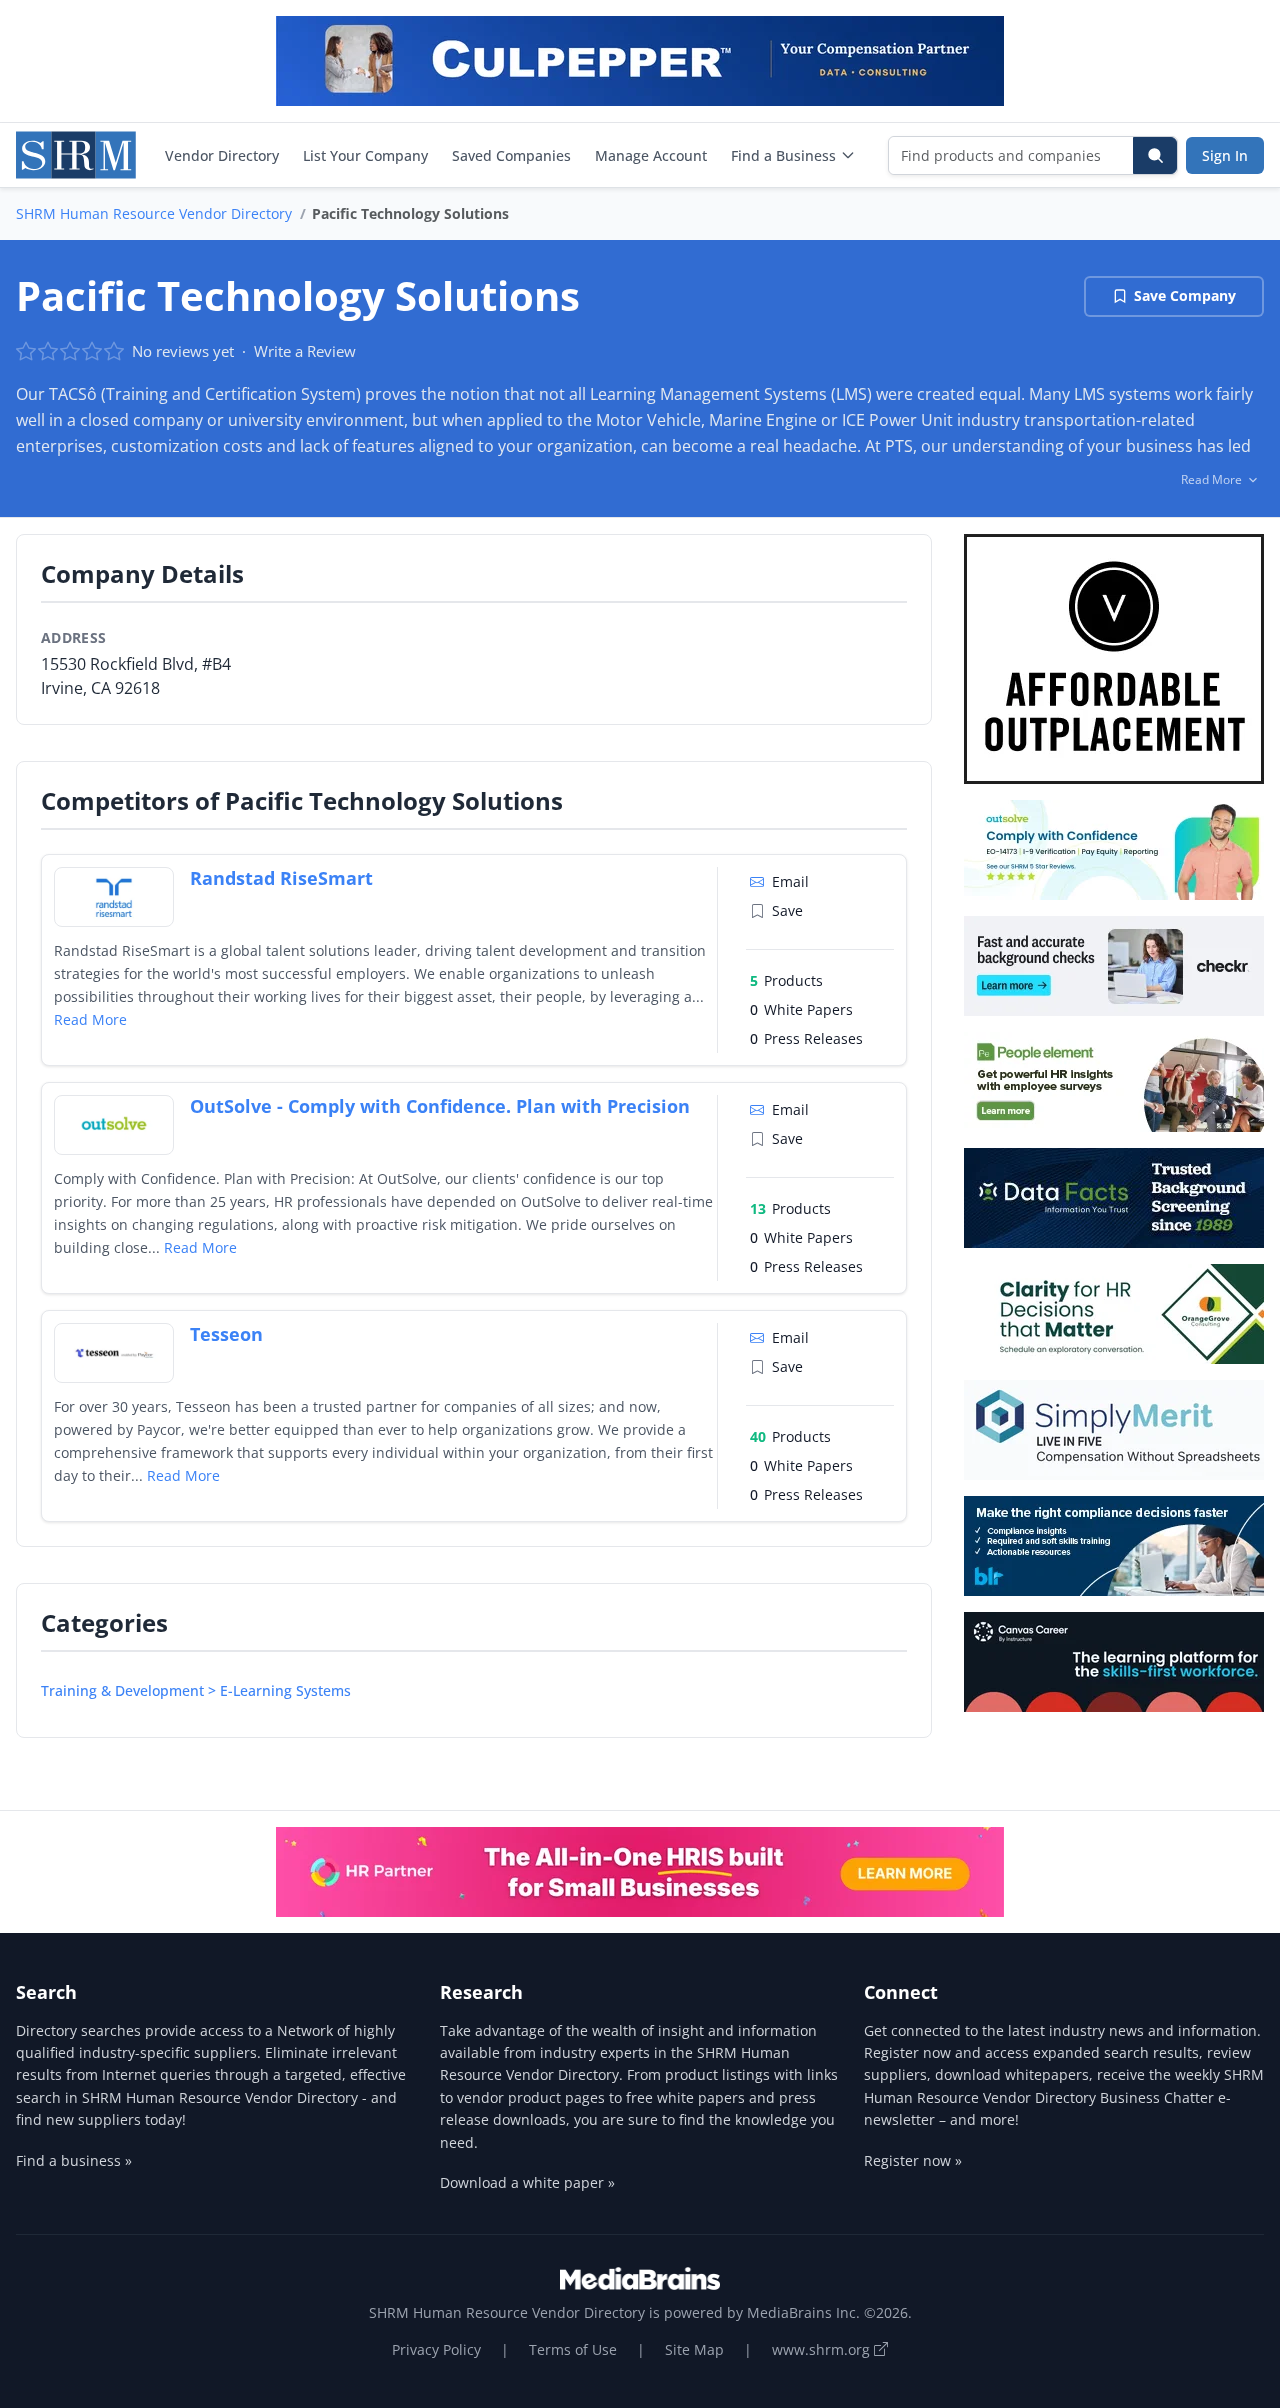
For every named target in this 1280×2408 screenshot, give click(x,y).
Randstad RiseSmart (281, 878)
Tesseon (226, 1334)
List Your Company (365, 155)
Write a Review (305, 351)
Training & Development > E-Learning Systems (196, 1690)
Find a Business (783, 155)
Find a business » (74, 2160)
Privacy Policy (436, 2349)
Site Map (694, 2349)
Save (787, 910)
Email (790, 881)
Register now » (913, 2160)
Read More (90, 1019)
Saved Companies (511, 155)
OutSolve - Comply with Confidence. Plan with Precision (440, 1106)
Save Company (1185, 295)
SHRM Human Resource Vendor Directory (154, 213)
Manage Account (651, 155)
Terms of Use (573, 2349)
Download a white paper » (527, 2182)
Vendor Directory (222, 155)
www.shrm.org (823, 2349)
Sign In (1225, 155)
